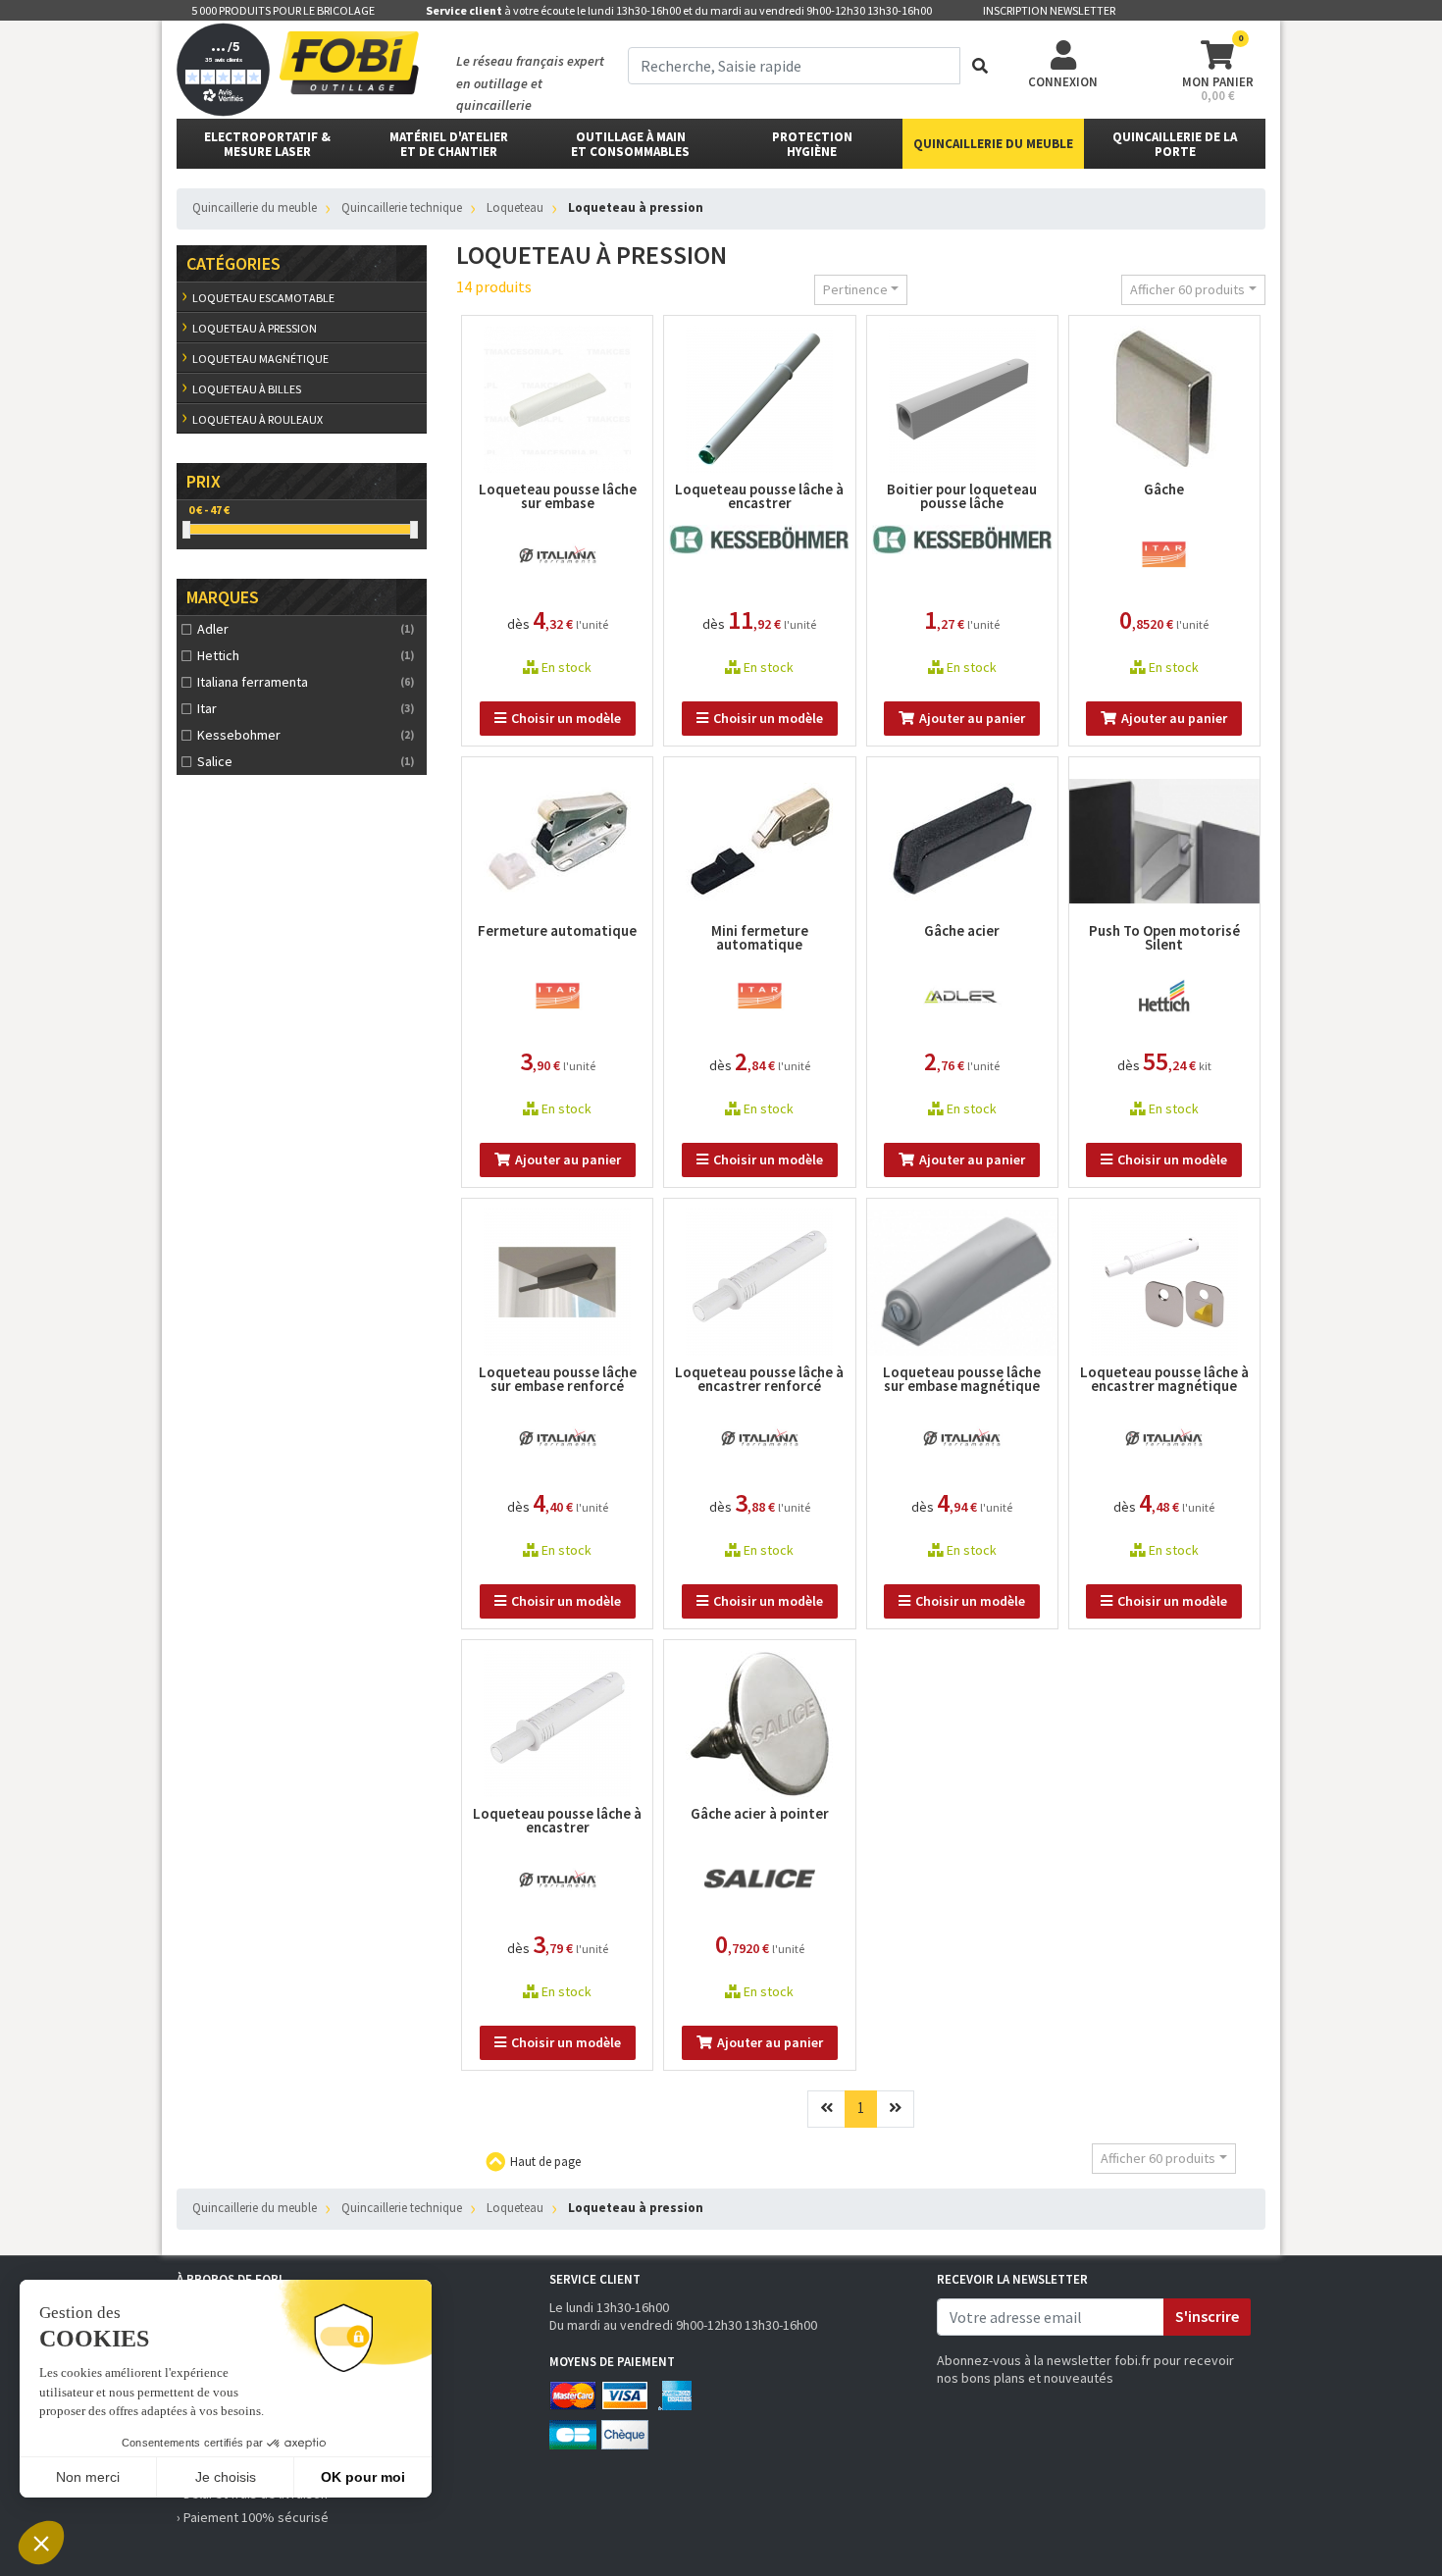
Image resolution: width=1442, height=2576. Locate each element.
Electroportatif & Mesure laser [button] (267, 144)
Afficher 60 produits (1187, 289)
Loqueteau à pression (255, 328)
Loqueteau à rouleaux (257, 419)
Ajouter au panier (972, 718)
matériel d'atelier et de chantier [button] (449, 144)
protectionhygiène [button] (812, 144)
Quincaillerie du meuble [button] (993, 144)
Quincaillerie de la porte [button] (1175, 144)
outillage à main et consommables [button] (630, 144)
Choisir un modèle (566, 718)
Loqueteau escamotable (263, 298)
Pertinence (855, 289)
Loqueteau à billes (247, 389)
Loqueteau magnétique (260, 359)
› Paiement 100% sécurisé (253, 2517)
